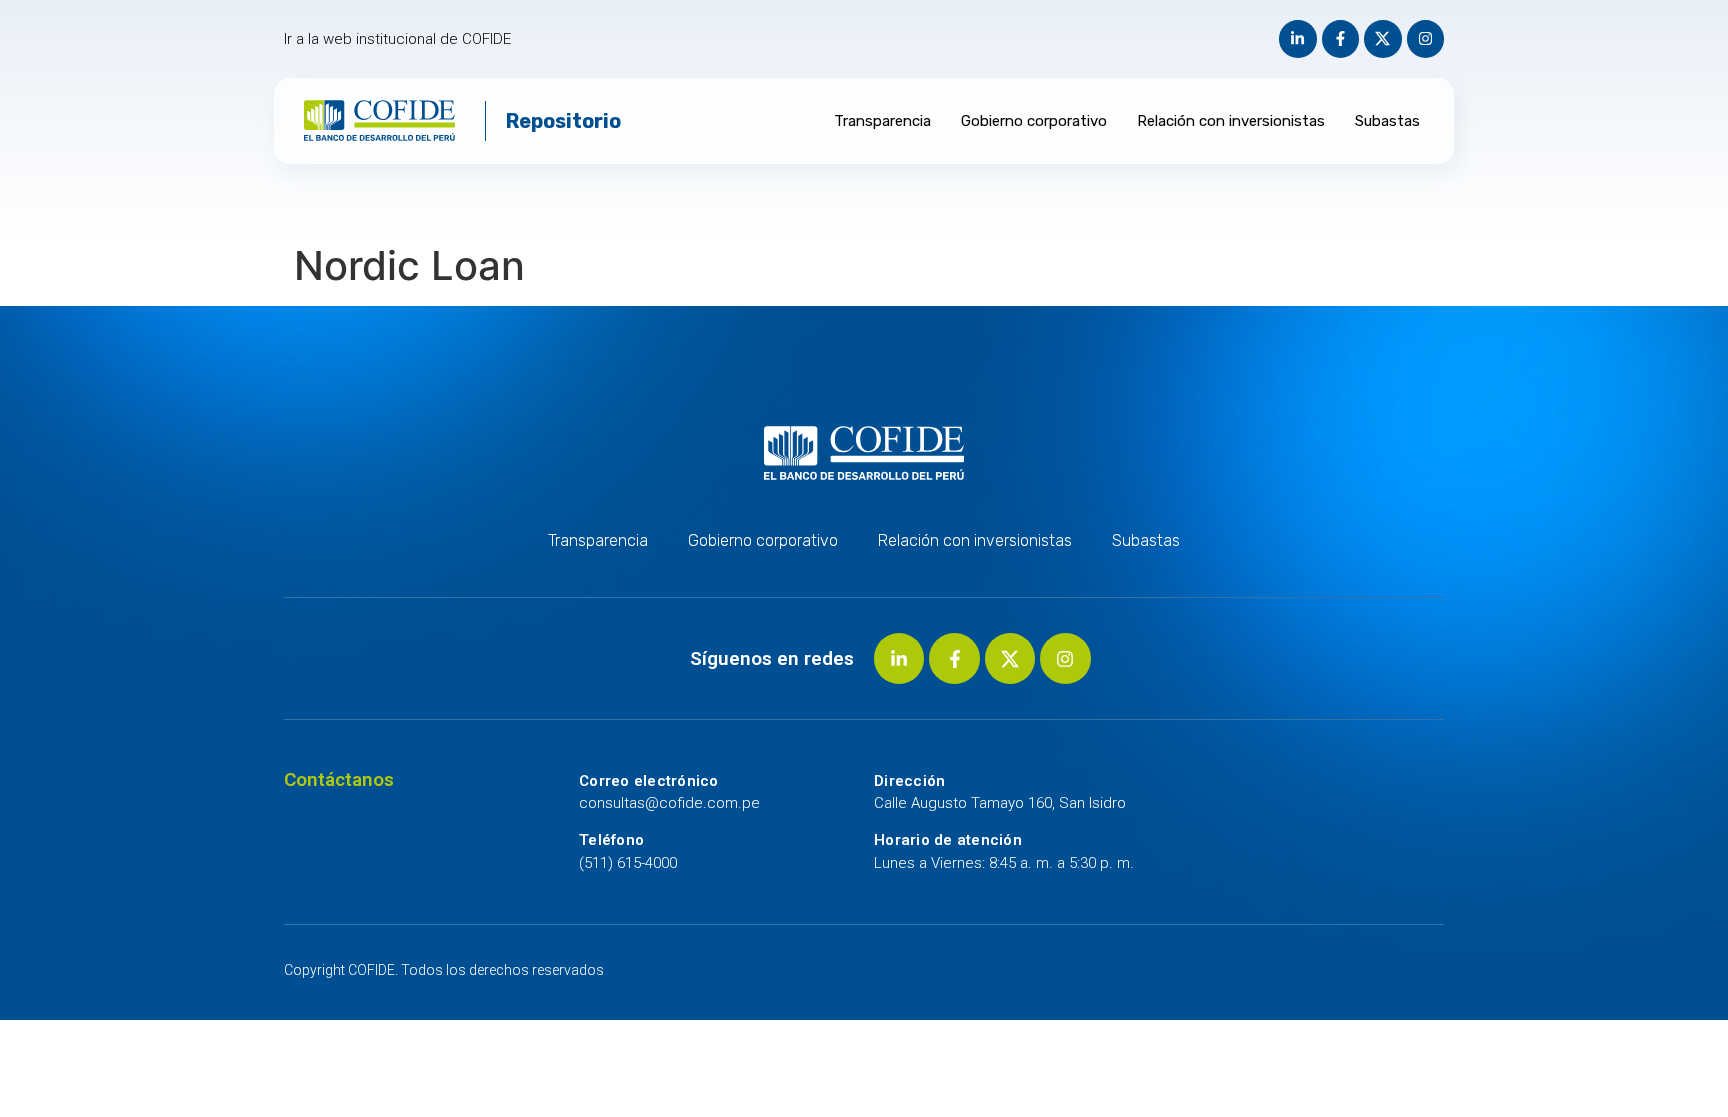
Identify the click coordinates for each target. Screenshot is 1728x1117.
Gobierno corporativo (1034, 121)
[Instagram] (1426, 39)
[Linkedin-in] (1298, 39)
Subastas (1387, 121)
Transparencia (882, 121)
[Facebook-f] (1341, 39)
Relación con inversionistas (1231, 121)
